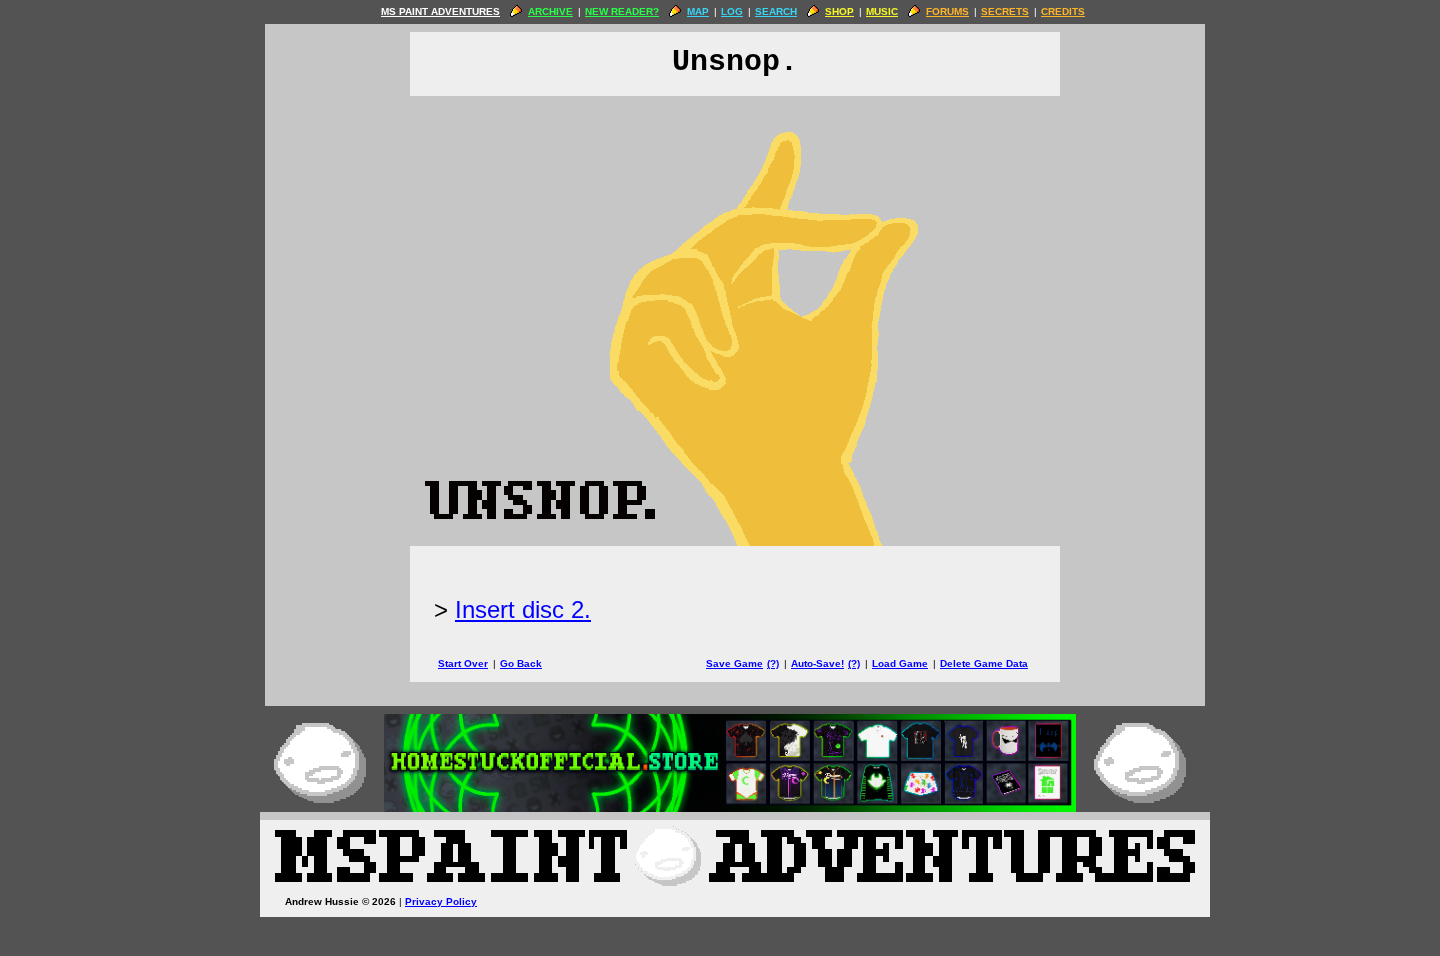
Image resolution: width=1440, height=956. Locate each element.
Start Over (463, 663)
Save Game (734, 663)
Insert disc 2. (523, 609)
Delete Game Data (984, 663)
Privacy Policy (441, 901)
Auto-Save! (817, 663)
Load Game (900, 663)
